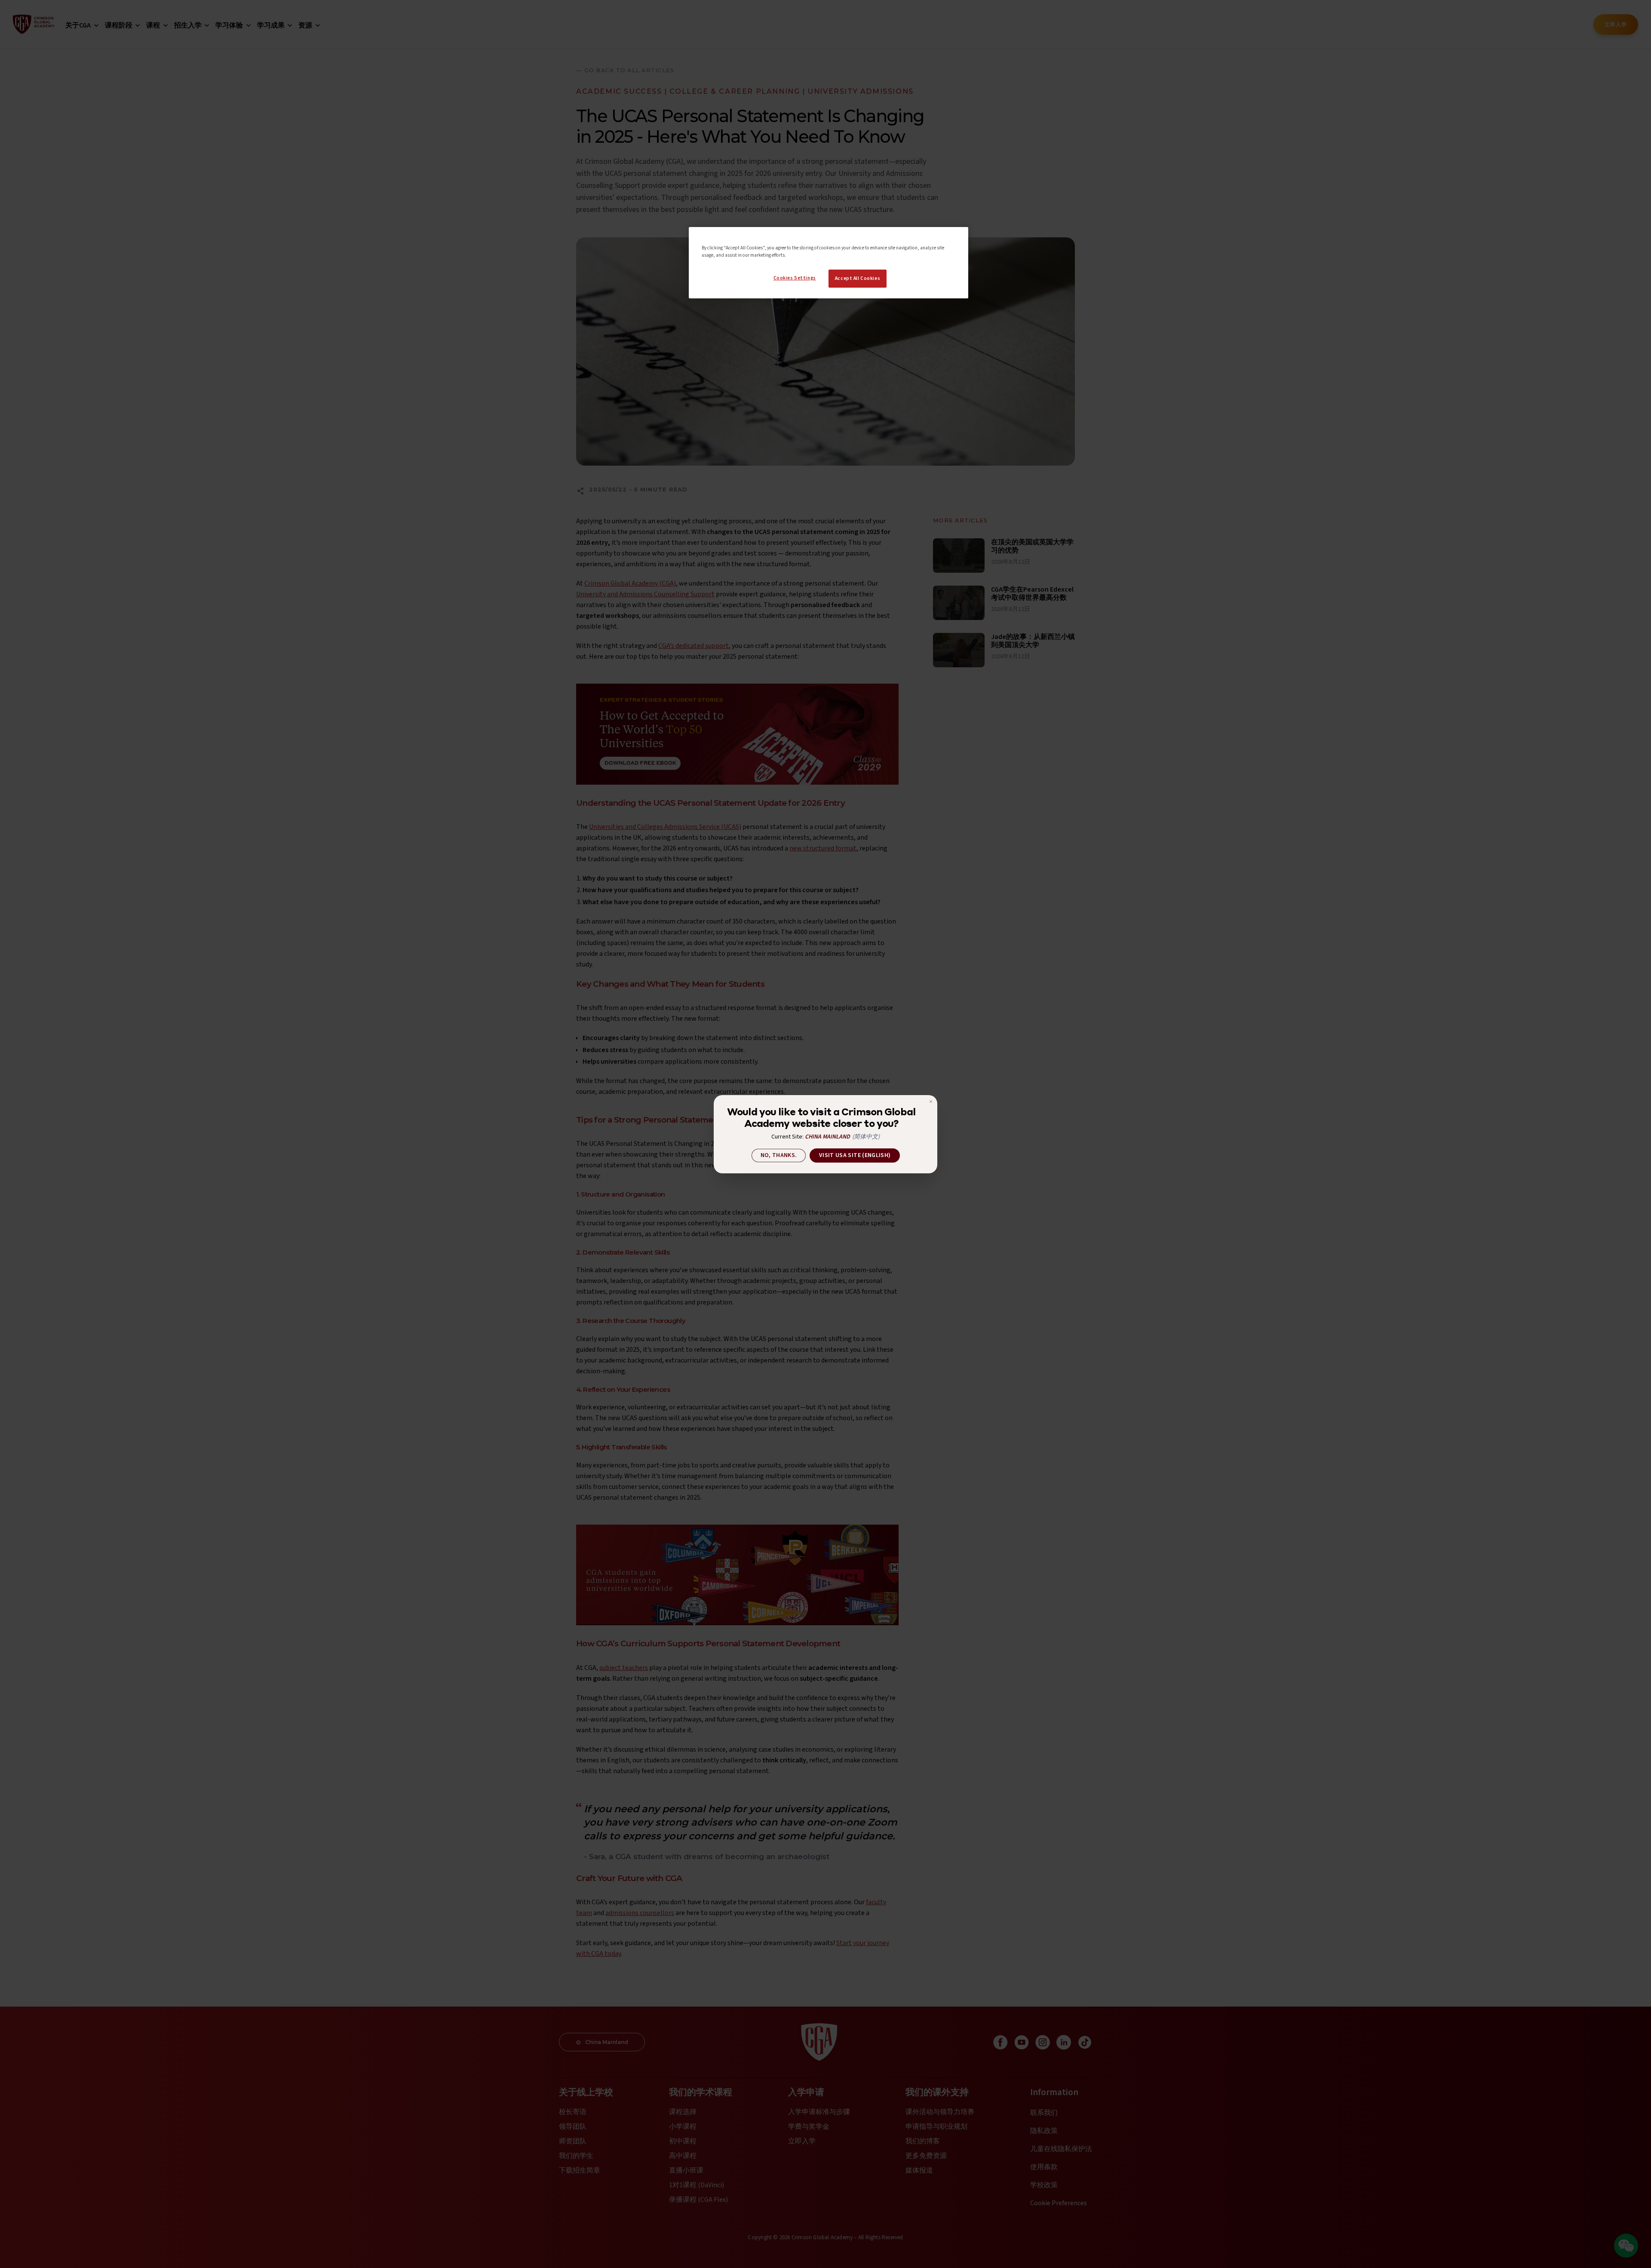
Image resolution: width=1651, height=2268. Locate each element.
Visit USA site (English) (855, 1155)
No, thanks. (779, 1155)
